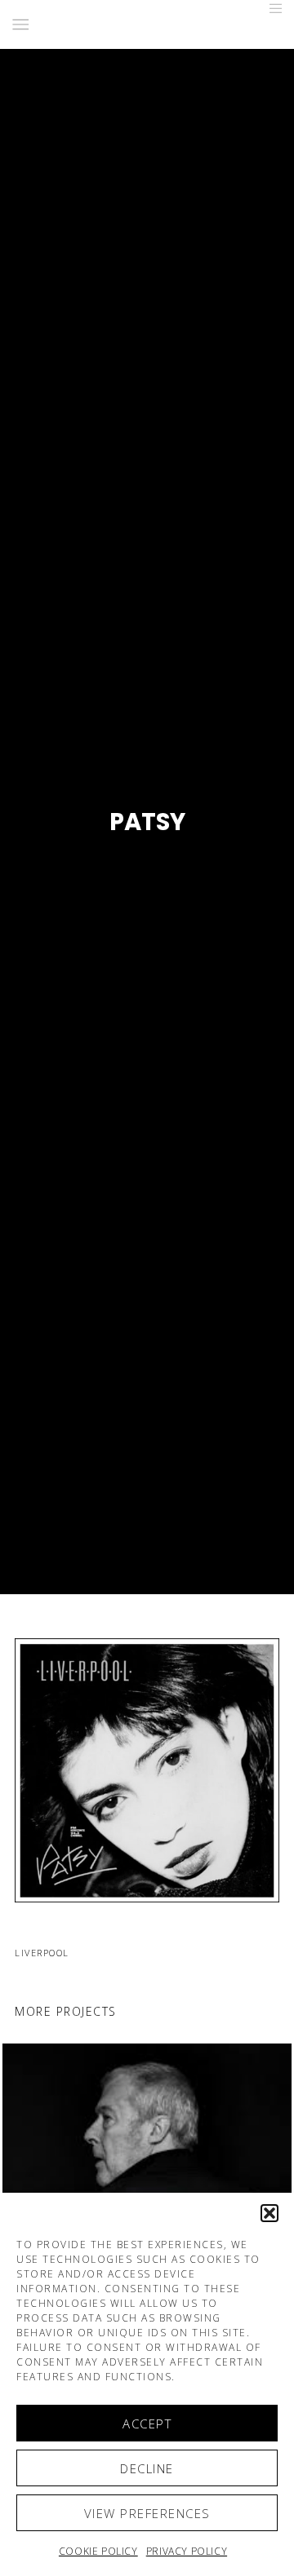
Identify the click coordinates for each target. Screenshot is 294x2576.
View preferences (147, 2513)
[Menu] (271, 8)
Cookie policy (98, 2551)
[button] (269, 2213)
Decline (147, 2468)
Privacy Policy (187, 2551)
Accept (147, 2424)
